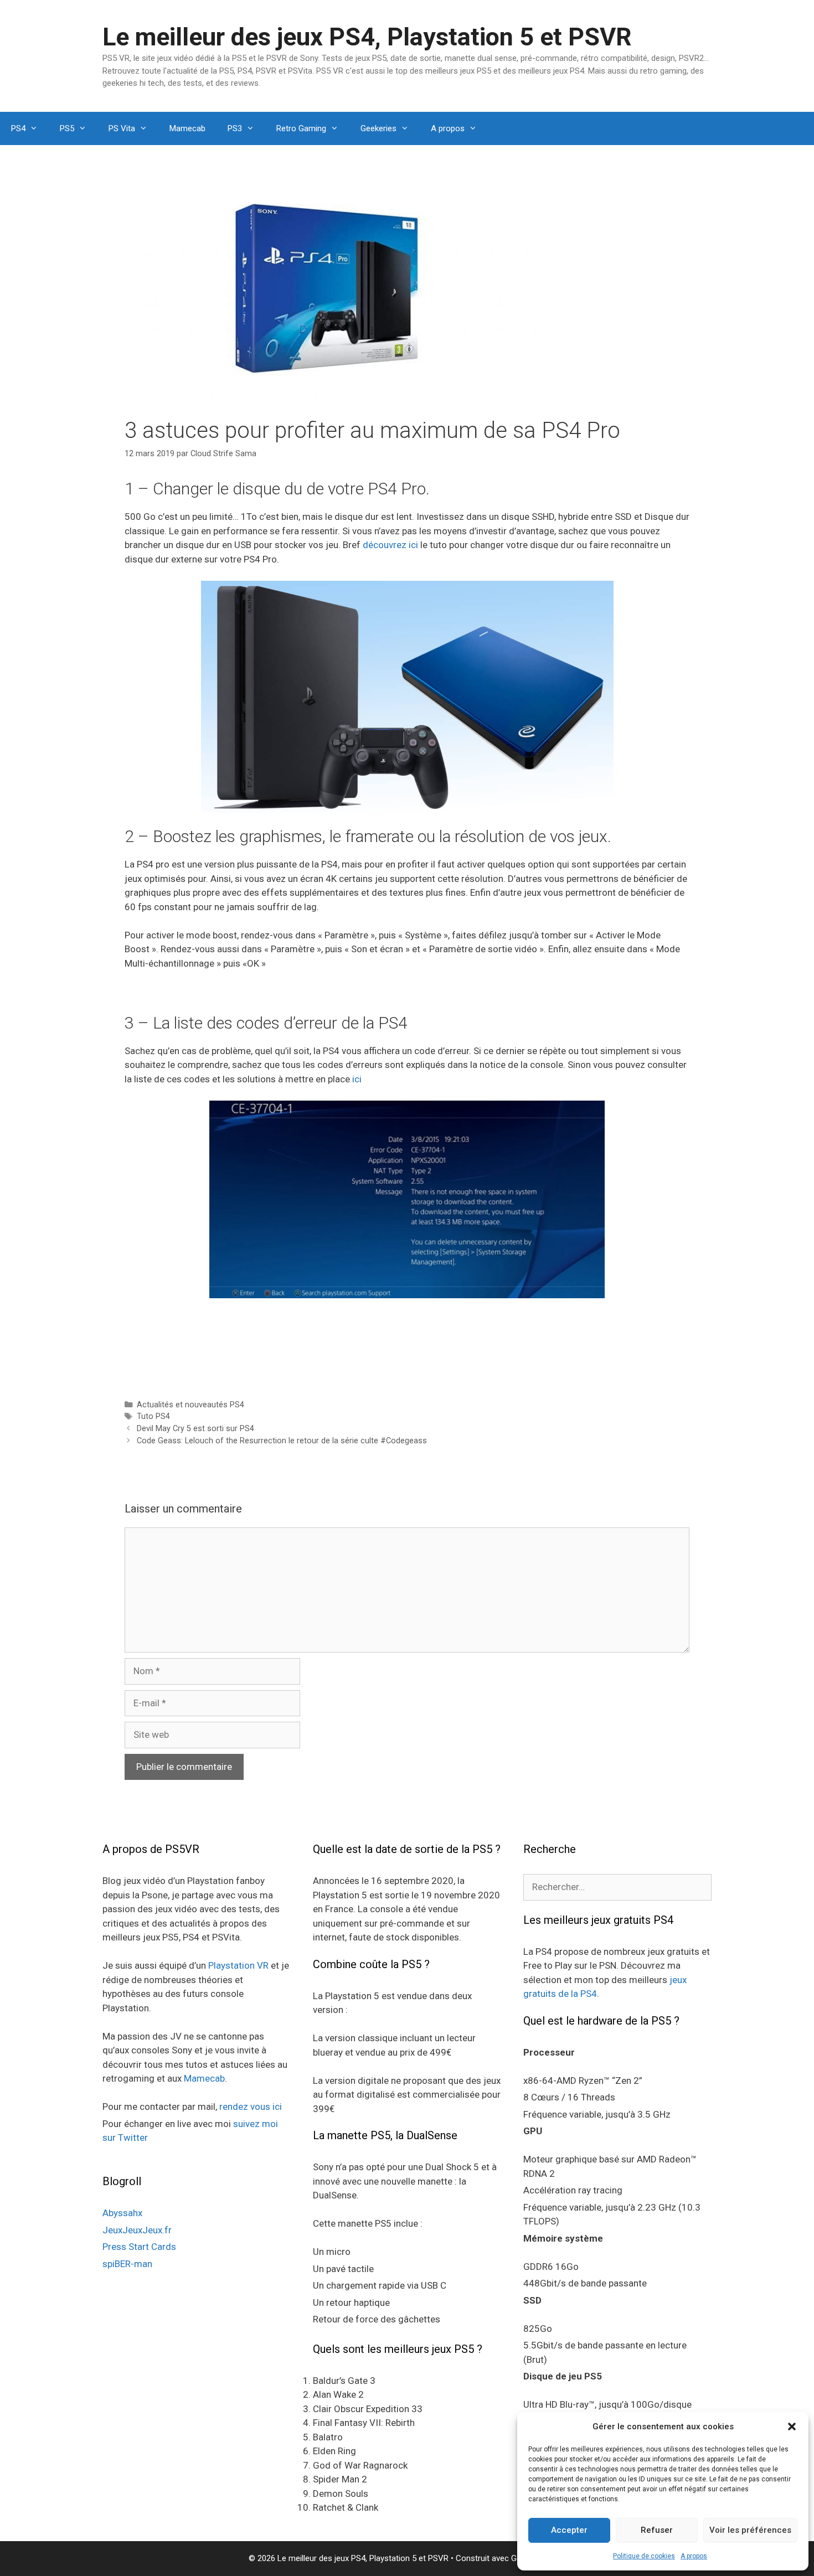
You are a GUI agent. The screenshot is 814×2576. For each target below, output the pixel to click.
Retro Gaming (301, 128)
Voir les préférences (750, 2530)
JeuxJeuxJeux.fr (137, 2230)
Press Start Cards (139, 2247)
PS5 (67, 128)
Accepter (569, 2530)
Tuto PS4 (153, 1416)
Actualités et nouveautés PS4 (190, 1405)
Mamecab (187, 128)
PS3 (235, 128)
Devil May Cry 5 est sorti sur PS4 (195, 1429)
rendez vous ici (251, 2107)
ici (357, 1079)
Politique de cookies (644, 2556)
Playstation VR (238, 1965)
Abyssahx (122, 2213)
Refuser (657, 2530)
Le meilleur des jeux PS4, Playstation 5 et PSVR (367, 37)
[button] (792, 2427)
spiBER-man (127, 2264)
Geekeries (378, 128)
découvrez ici (390, 545)
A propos (694, 2556)
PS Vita (122, 128)
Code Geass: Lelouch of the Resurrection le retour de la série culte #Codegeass (282, 1441)
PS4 (18, 128)
